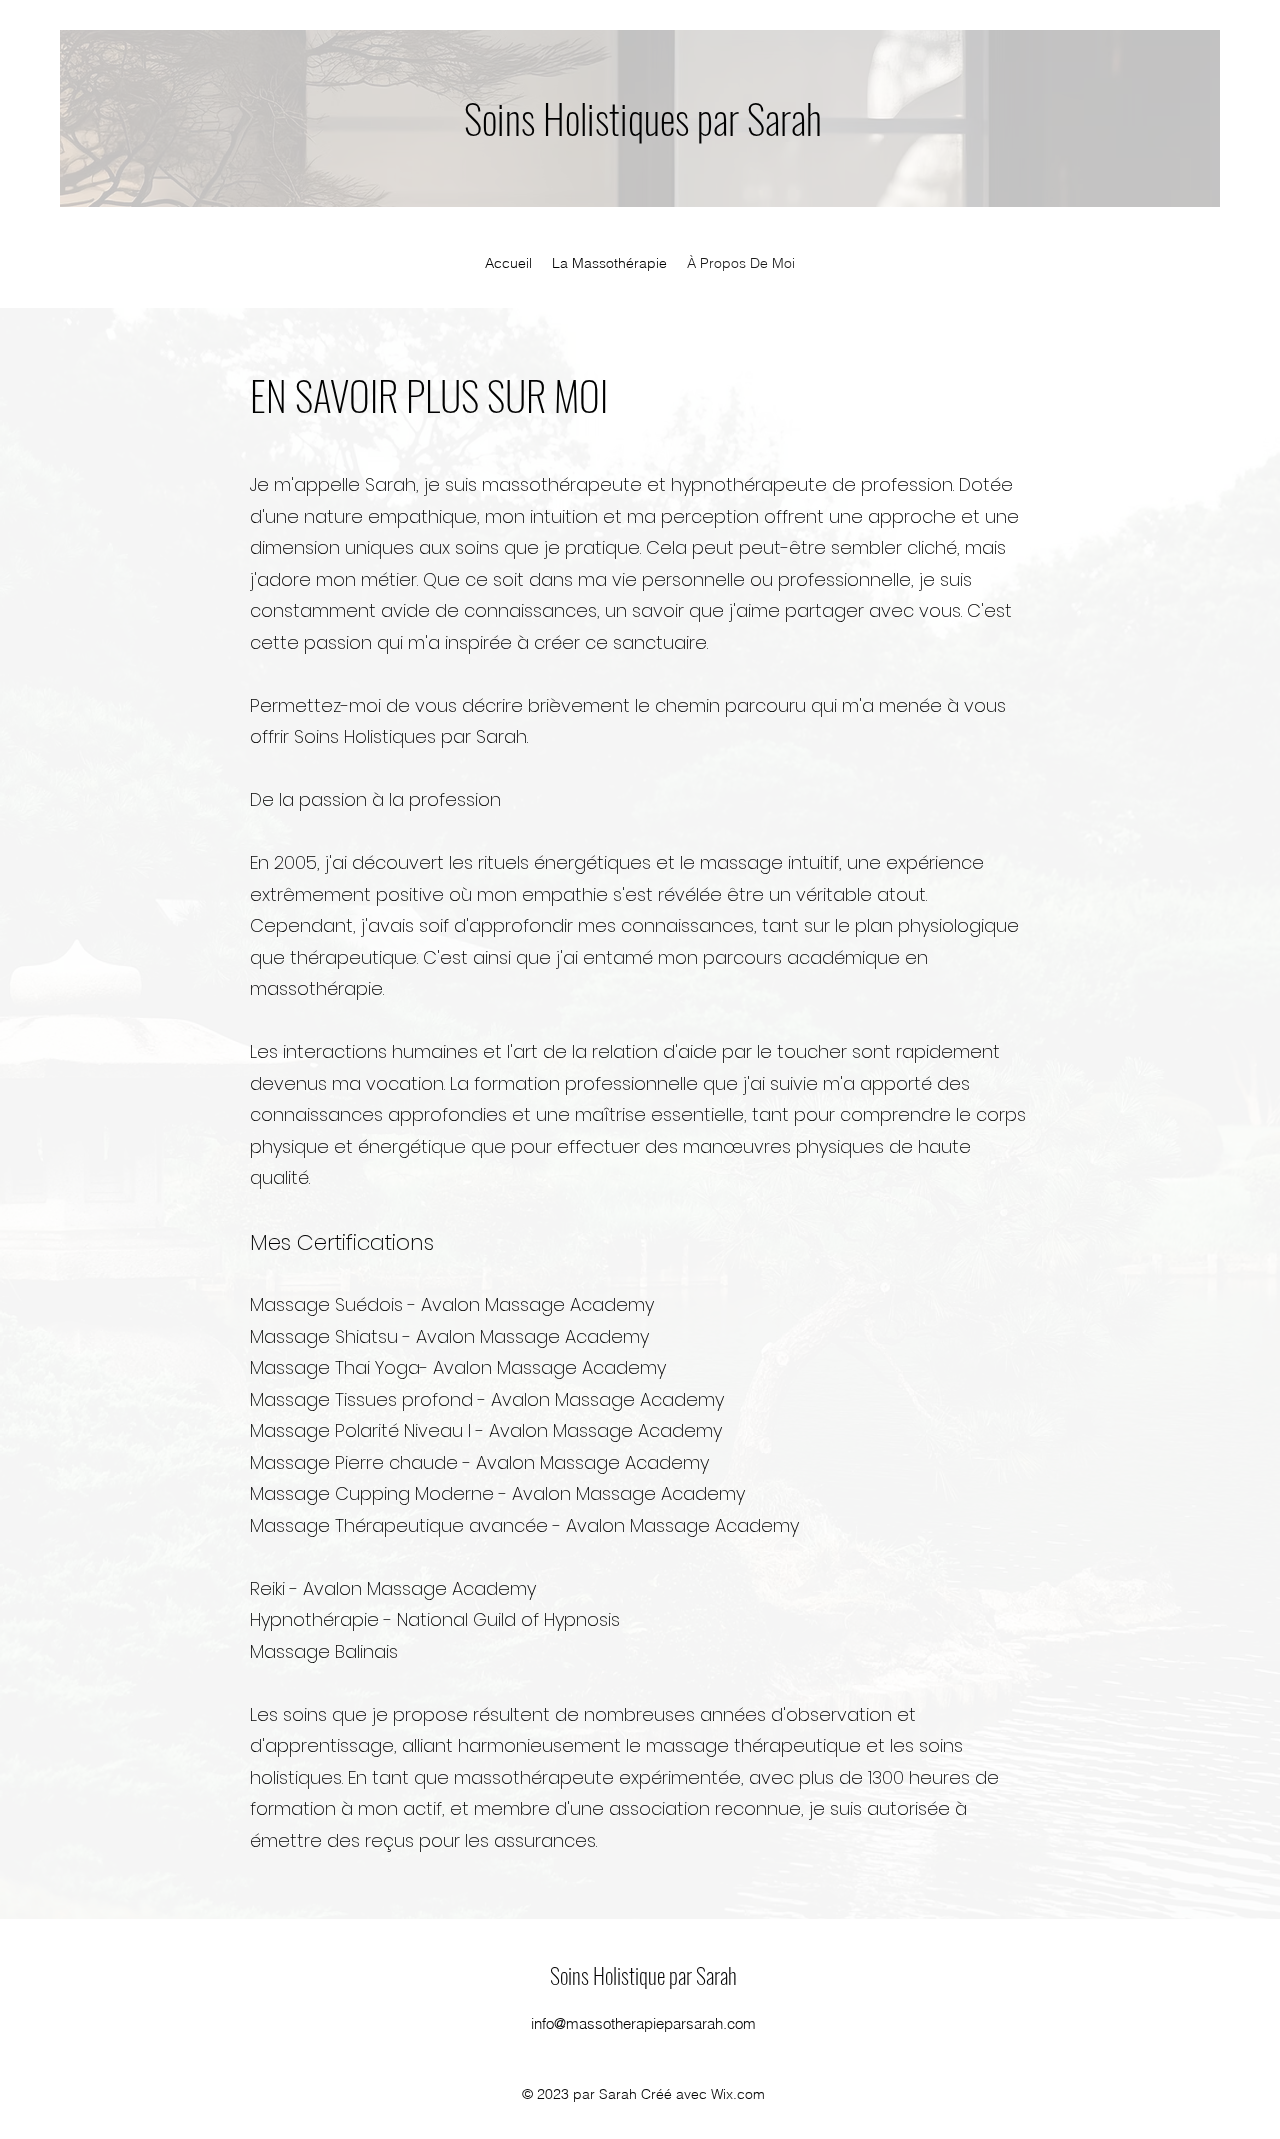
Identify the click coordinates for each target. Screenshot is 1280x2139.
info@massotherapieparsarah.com (643, 2023)
